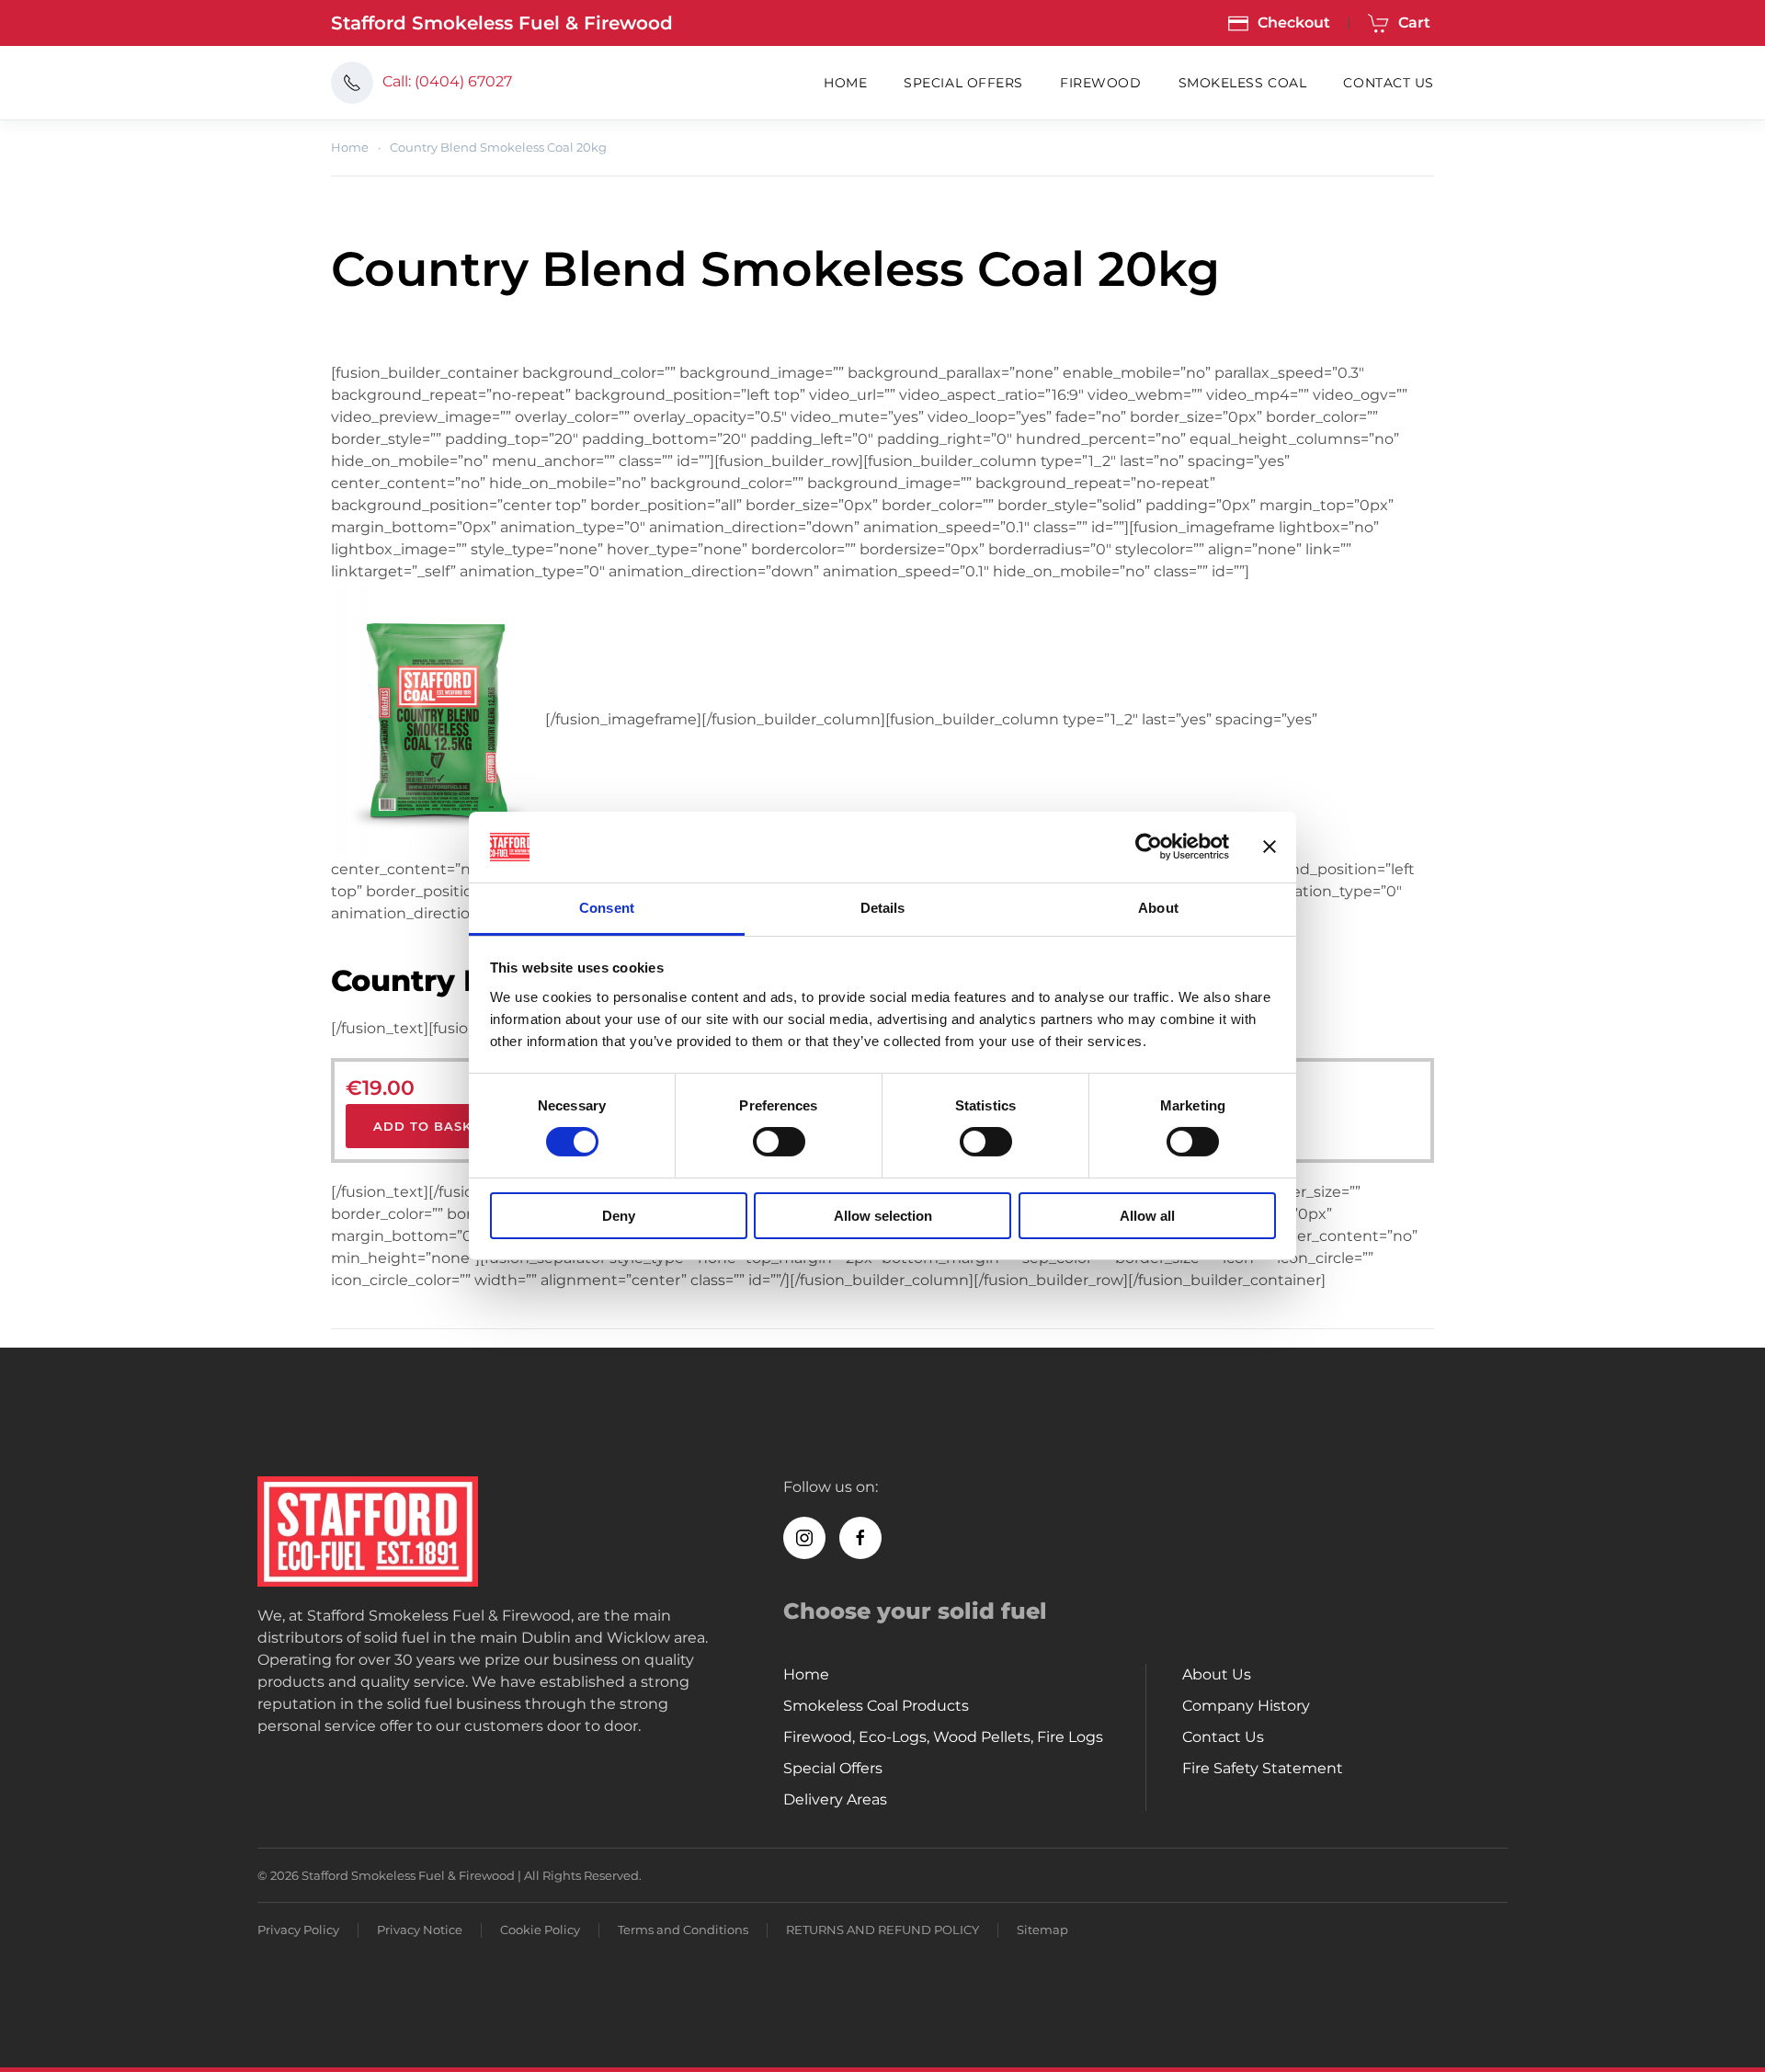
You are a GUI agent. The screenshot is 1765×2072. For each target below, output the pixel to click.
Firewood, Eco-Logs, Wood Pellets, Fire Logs (943, 1737)
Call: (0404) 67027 (447, 81)
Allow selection (883, 1216)
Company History (1246, 1706)
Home (845, 83)
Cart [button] (1414, 23)
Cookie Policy (540, 1930)
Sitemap (1042, 1930)
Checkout (1294, 23)
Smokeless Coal (1243, 83)
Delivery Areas (835, 1799)
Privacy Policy (298, 1930)
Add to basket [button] (431, 1126)
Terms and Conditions (683, 1930)
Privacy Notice (420, 1930)
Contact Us (1389, 83)
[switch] (779, 1142)
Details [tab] (883, 908)
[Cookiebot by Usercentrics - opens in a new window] (1149, 847)
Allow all (1147, 1216)
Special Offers (963, 83)
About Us (1217, 1674)
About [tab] (1158, 908)
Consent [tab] (607, 908)
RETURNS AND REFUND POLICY (882, 1930)
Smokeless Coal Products (876, 1706)
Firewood (1100, 83)
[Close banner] (1270, 847)
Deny (619, 1216)
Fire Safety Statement (1263, 1768)
